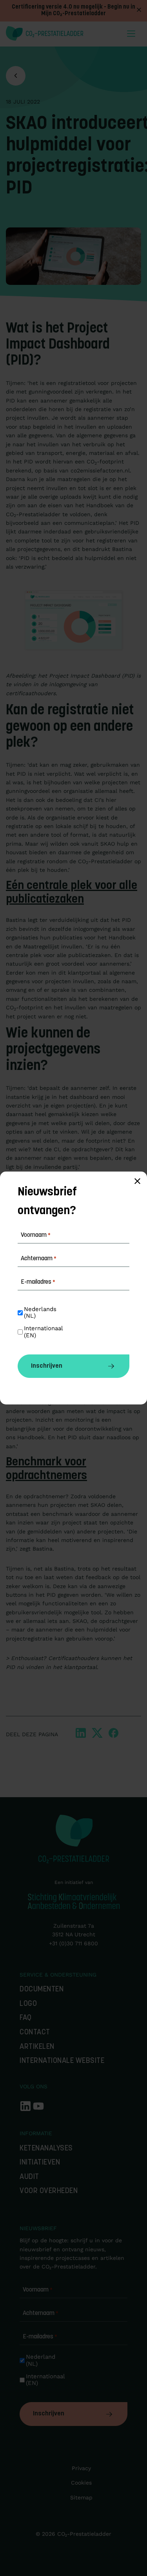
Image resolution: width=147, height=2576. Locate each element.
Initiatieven (40, 2163)
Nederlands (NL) (41, 1313)
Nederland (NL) (42, 2360)
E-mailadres (40, 2337)
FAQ (26, 2018)
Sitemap (81, 2497)
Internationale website (62, 2061)
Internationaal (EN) (46, 2380)
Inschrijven (49, 2414)
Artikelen (37, 2047)
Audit (29, 2177)
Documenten (42, 1990)
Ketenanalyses (46, 2149)
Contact (35, 2033)
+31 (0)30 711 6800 (73, 1943)
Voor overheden (49, 2191)
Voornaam (38, 2290)
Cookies (81, 2483)
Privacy (81, 2468)
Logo (28, 2004)
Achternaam (41, 2313)
